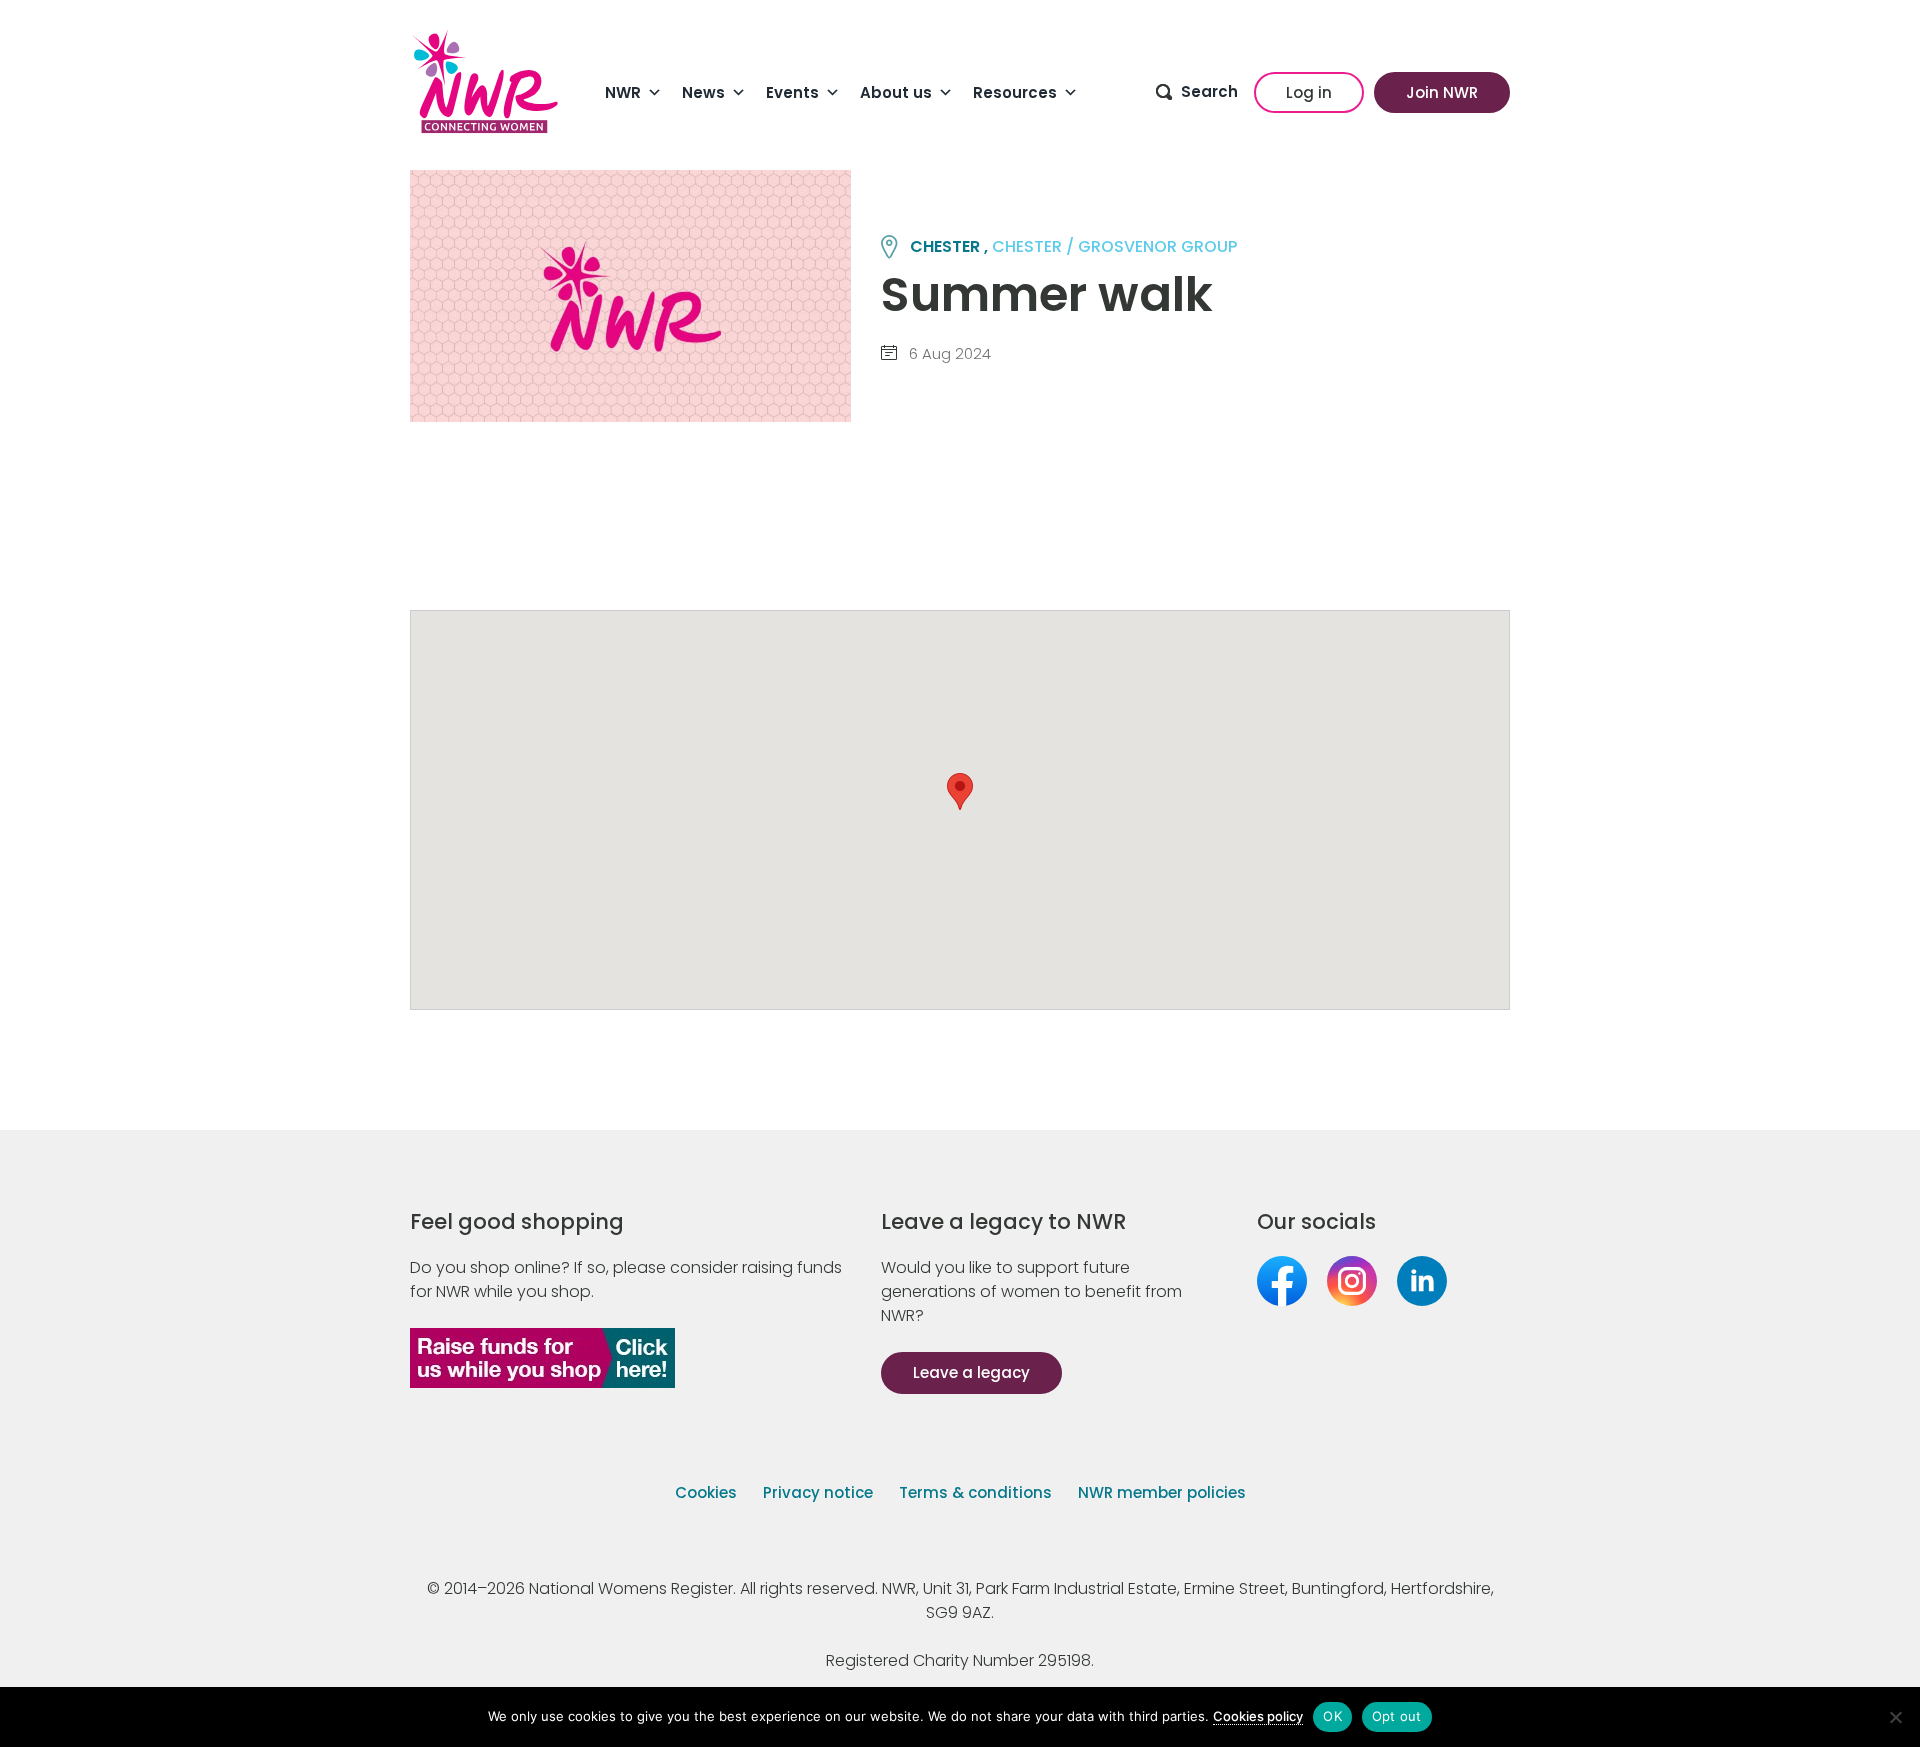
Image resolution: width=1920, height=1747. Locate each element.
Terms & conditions (975, 1492)
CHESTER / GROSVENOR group (1114, 246)
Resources (1015, 92)
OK (1332, 1716)
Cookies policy (1258, 1716)
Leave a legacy (971, 1372)
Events (792, 92)
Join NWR (1442, 92)
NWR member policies (1162, 1492)
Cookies (706, 1492)
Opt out (1397, 1716)
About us (896, 92)
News (703, 92)
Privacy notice (818, 1492)
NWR (623, 92)
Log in (1309, 92)
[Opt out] (1895, 1717)
